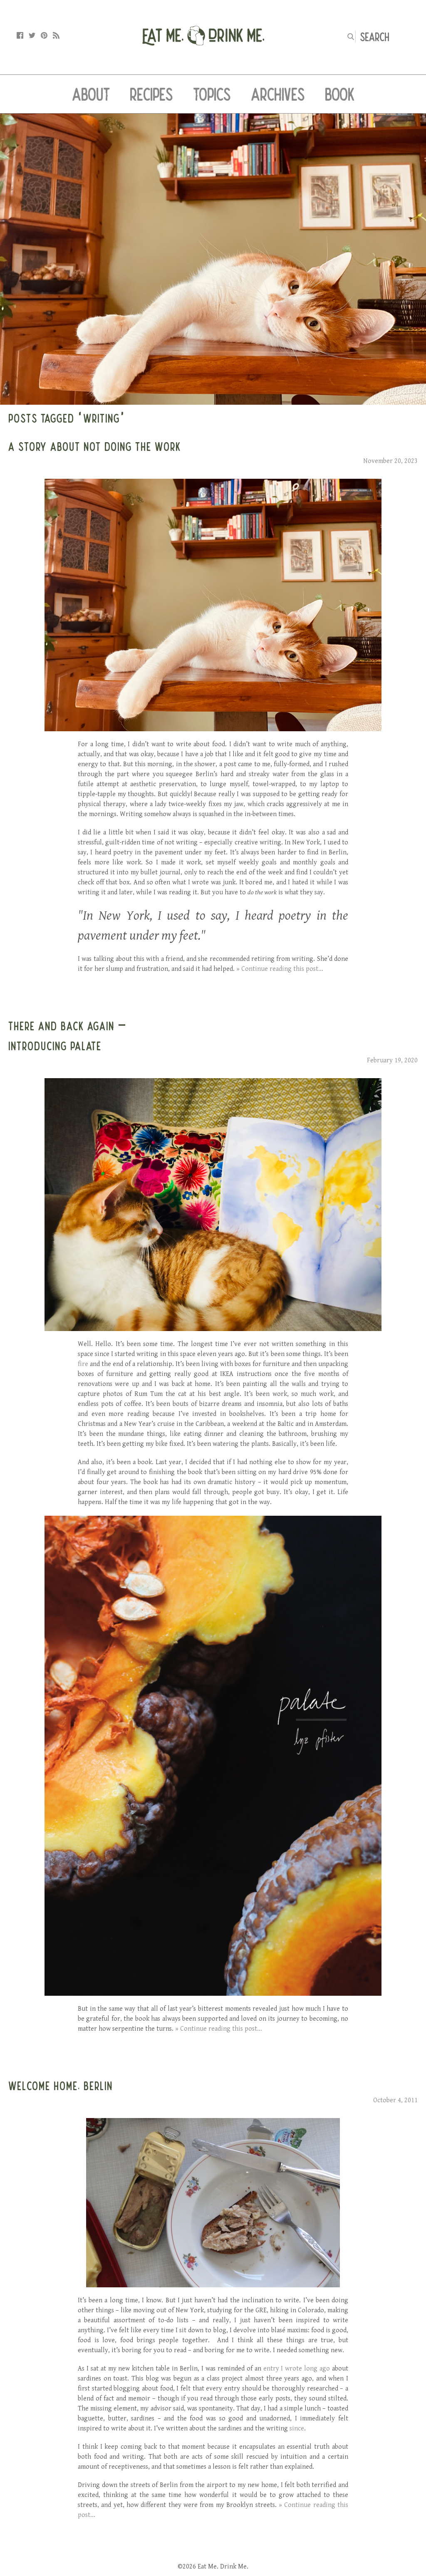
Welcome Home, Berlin (61, 2086)
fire (83, 1364)
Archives (278, 94)
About (91, 94)
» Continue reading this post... (280, 969)
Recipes (151, 94)
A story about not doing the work (95, 446)
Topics (212, 94)
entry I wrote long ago (297, 2369)
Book (340, 94)
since (297, 2429)
